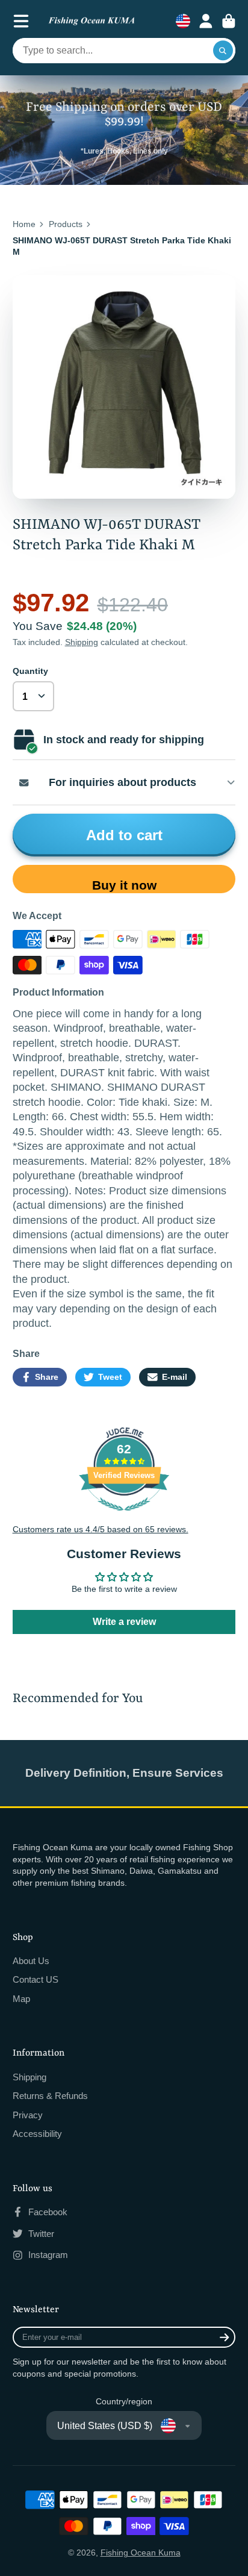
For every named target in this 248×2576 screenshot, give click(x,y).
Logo (91, 21)
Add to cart (124, 835)
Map (21, 1999)
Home (24, 224)
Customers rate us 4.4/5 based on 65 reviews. (101, 1529)
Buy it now (124, 885)
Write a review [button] (124, 1622)
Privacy (28, 2115)
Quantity (30, 671)
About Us (31, 1961)
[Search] (223, 51)
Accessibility (37, 2134)
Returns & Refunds (50, 2096)
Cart (229, 21)
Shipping (82, 642)
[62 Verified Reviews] (124, 1517)
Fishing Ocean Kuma (141, 2553)
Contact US (36, 1979)
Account (206, 21)
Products (66, 224)
